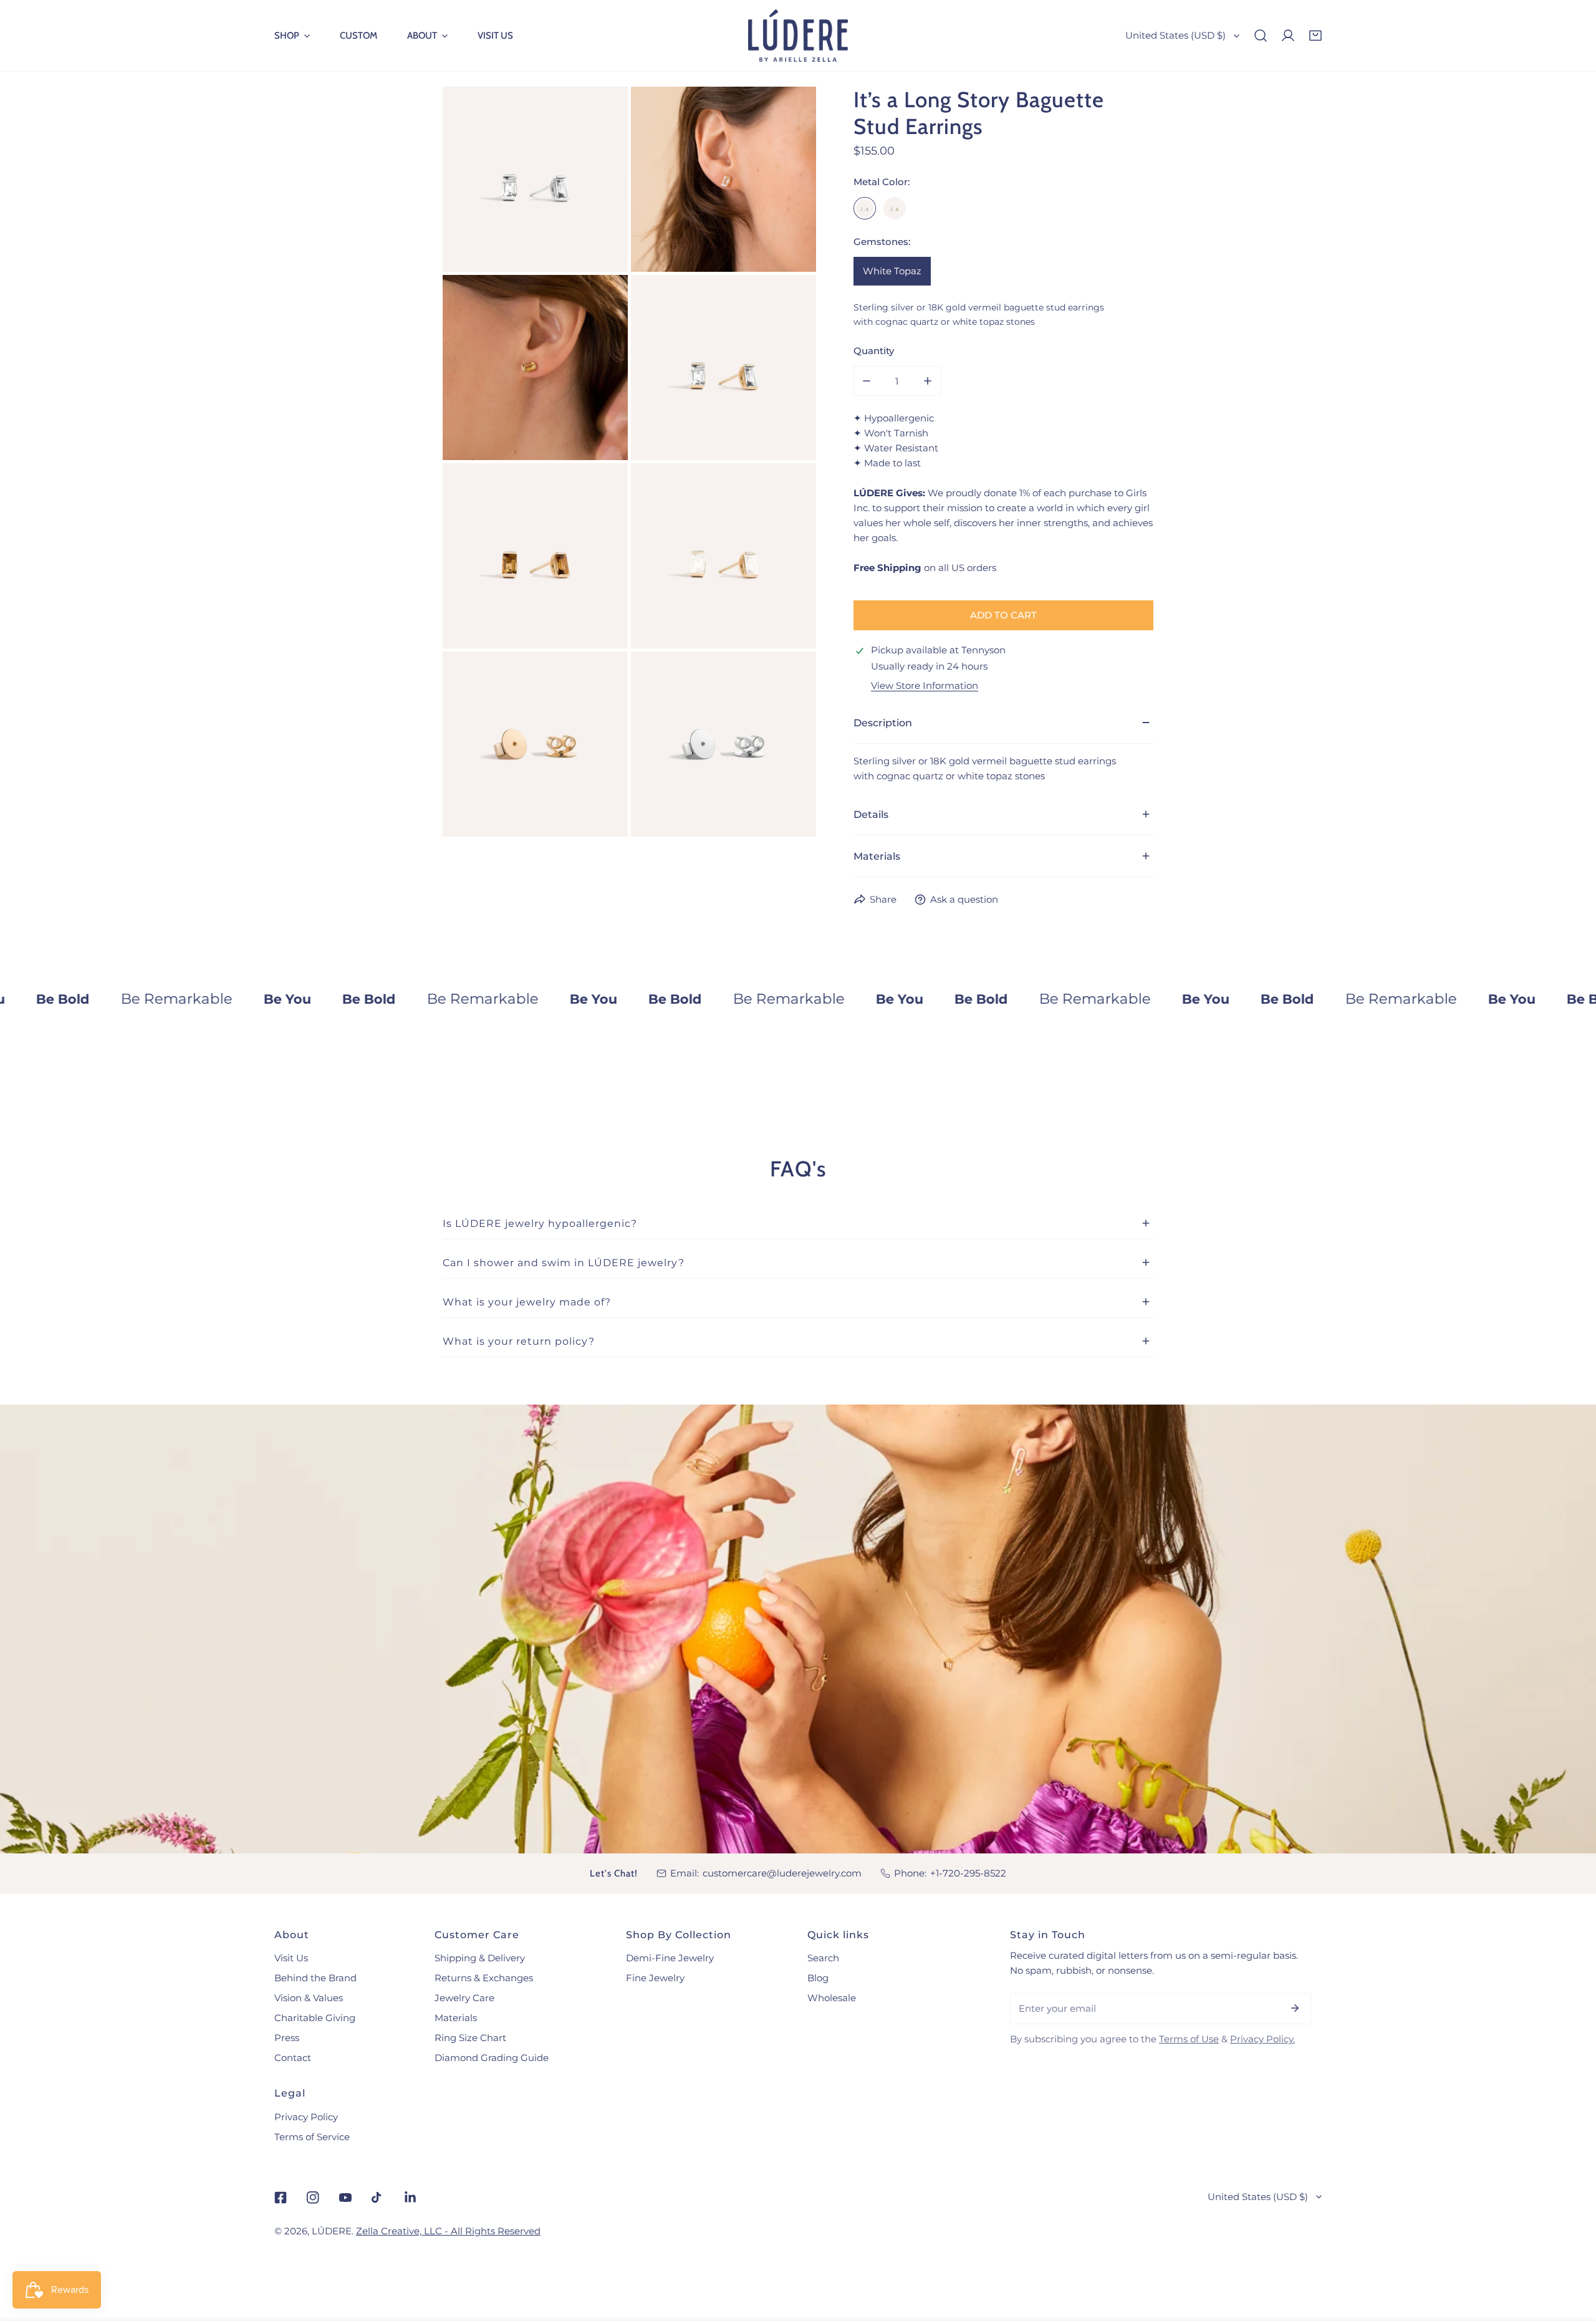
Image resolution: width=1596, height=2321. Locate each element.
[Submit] (1295, 2008)
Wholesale (832, 1998)
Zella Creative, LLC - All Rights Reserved (448, 2231)
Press (287, 2038)
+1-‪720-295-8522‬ (968, 1873)
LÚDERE (332, 2231)
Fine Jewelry (655, 1978)
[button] (292, 36)
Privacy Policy (306, 2117)
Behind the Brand (315, 1978)
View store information (925, 685)
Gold (895, 208)
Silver (865, 208)
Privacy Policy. (1262, 2039)
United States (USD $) (1175, 35)
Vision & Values (309, 1998)
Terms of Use (1189, 2039)
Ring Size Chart (470, 2038)
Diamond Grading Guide (492, 2058)
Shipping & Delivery (480, 1958)
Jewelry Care (464, 1998)
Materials (456, 2018)
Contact (293, 2058)
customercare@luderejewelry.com (782, 1873)
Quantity (874, 351)
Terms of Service (312, 2137)
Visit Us (291, 1958)
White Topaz (892, 271)
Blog (818, 1978)
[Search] (1261, 36)
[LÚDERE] (798, 36)
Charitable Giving (315, 2018)
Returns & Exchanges (484, 1978)
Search (823, 1958)
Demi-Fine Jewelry (670, 1958)
